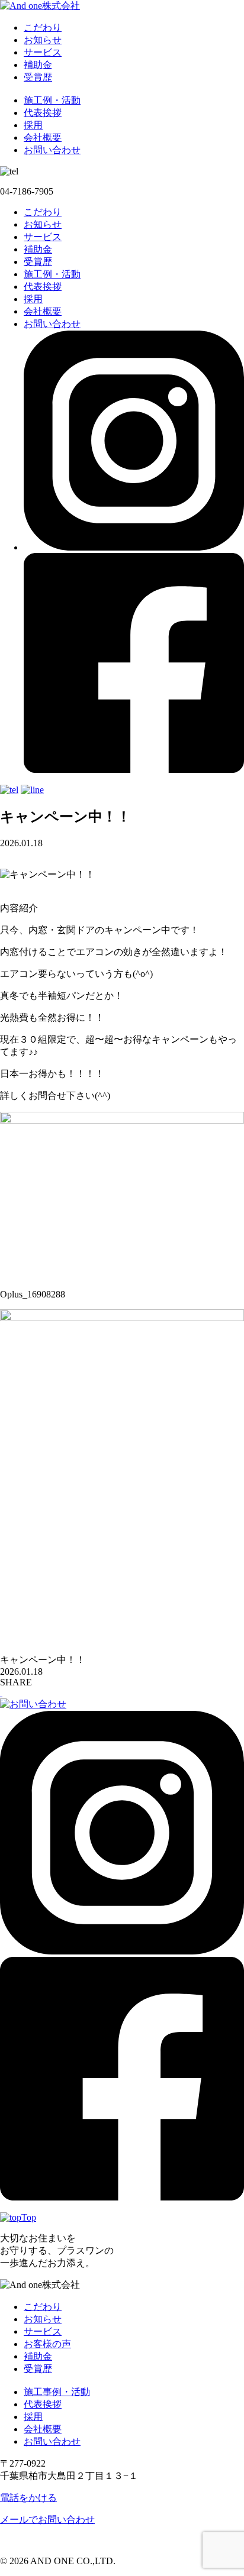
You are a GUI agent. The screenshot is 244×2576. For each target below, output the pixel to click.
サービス (43, 52)
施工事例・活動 (57, 2392)
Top (29, 2217)
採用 (33, 125)
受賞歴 (38, 77)
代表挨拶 (43, 113)
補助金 (38, 65)
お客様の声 (47, 2344)
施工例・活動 (52, 100)
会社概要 (43, 137)
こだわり (43, 27)
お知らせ (43, 40)
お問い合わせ (52, 150)
